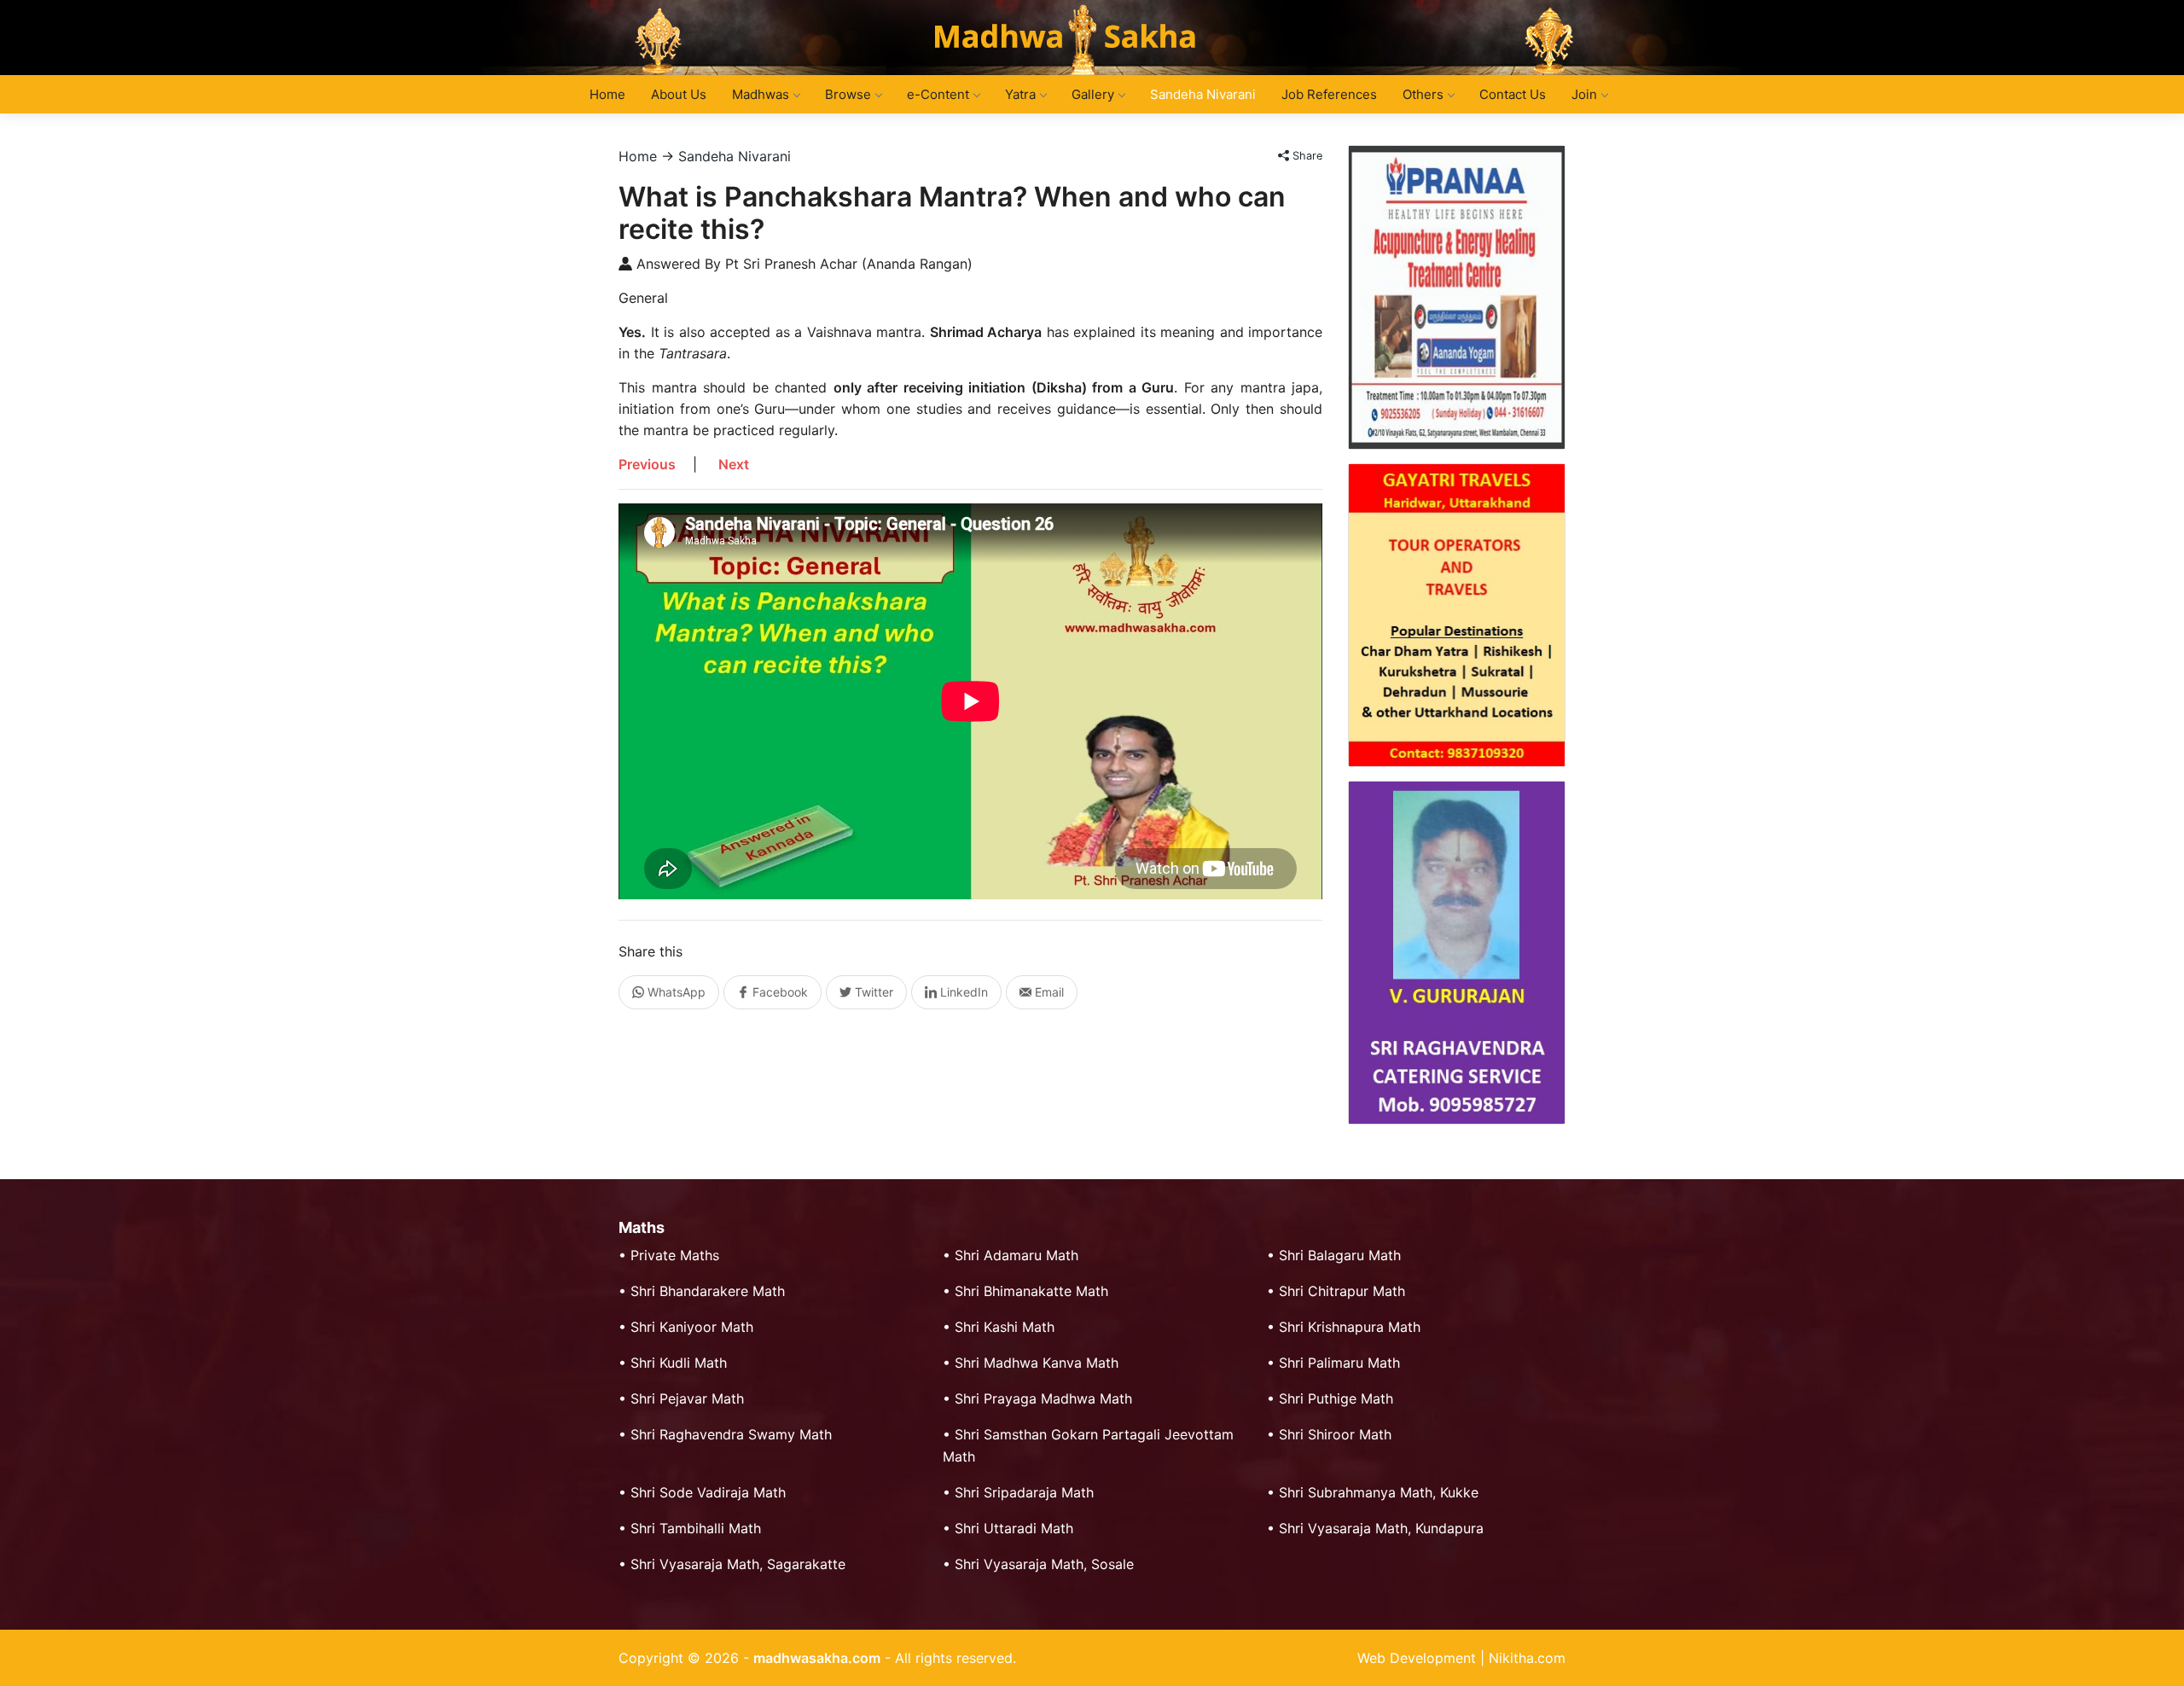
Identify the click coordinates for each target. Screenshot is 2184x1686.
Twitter (872, 992)
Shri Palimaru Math (1339, 1363)
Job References (1329, 94)
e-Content (938, 94)
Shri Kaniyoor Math (692, 1327)
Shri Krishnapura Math (1350, 1327)
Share (1306, 156)
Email (1048, 992)
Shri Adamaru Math (1016, 1255)
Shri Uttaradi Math (1014, 1528)
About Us (679, 94)
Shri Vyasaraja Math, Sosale (1044, 1564)
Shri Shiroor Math (1335, 1434)
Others (1423, 94)
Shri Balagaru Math (1340, 1255)
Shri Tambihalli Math (696, 1528)
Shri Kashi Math (1005, 1327)
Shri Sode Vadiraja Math (708, 1492)
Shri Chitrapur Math (1342, 1291)
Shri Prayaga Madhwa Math (1043, 1398)
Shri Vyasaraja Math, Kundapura (1381, 1528)
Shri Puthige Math (1336, 1398)
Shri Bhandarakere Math (708, 1291)
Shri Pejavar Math (687, 1398)
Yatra (1020, 94)
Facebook (778, 992)
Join (1584, 94)
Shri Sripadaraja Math (1024, 1492)
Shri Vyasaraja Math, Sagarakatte (738, 1564)
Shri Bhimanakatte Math (1031, 1291)
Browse (848, 94)
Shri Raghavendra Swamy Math (731, 1434)
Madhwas (761, 94)
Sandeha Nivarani (1203, 94)
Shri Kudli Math (679, 1363)
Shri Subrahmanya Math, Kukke (1379, 1492)
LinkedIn (962, 992)
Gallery (1093, 94)
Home (607, 94)
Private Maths (675, 1255)
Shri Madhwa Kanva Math (1037, 1363)
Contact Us (1513, 94)
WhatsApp (675, 992)
